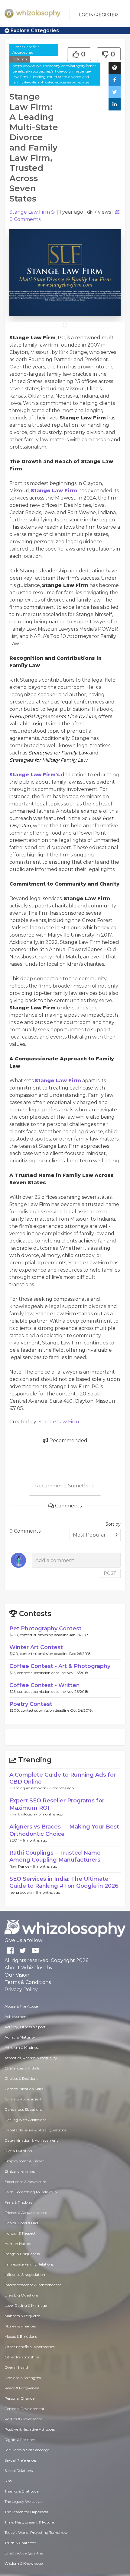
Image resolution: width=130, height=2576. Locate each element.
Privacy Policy (21, 1990)
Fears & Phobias (18, 2202)
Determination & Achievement (31, 2140)
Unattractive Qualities (24, 2553)
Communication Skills (24, 2089)
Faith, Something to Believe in (31, 2192)
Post (110, 1573)
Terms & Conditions (28, 1982)
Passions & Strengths (23, 2378)
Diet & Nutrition (18, 2151)
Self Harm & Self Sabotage (27, 2450)
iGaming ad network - (29, 1788)
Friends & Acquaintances (26, 2213)
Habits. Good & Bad (21, 2223)
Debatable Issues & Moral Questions (35, 2130)
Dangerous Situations (23, 2109)
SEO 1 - (16, 1840)
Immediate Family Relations (29, 2264)
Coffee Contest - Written (45, 1685)
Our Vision (17, 1975)
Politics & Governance (23, 2419)
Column (20, 59)
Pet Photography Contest (45, 1629)
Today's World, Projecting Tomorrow (36, 2532)
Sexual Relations (19, 2471)
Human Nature (18, 2244)
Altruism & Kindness (22, 2047)
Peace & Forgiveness (22, 2388)
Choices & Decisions (21, 2078)
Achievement (16, 2017)
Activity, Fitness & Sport (25, 2027)
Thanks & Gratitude (21, 2491)
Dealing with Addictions (25, 2120)
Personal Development (24, 2409)
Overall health (17, 2367)
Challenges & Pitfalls (22, 2068)
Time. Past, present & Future (29, 2522)
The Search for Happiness (26, 2512)
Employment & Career (24, 2161)
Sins (8, 2481)
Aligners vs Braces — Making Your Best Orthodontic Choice (64, 1830)
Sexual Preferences (21, 2460)
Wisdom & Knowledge (24, 2563)
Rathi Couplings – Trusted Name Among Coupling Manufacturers (55, 1856)
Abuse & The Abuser (22, 2006)
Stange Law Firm (30, 212)
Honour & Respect (20, 2233)
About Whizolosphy (29, 1968)
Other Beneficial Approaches (26, 50)
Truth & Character (20, 2543)
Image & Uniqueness (22, 2254)
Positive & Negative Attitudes (30, 2429)
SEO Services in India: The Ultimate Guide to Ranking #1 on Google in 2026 (64, 1882)
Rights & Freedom (20, 2440)
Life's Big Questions (21, 2295)
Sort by (113, 1524)
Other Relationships (22, 2357)
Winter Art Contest (36, 1647)
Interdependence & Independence (33, 2285)
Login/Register (98, 15)
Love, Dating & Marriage (26, 2305)
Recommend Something (65, 1486)
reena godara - (23, 1892)
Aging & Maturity (20, 2037)
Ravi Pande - (21, 1866)
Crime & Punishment (23, 2099)
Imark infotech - (24, 1814)
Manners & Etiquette (22, 2316)
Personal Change (19, 2398)
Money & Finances (20, 2326)
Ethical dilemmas (20, 2171)
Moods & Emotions (21, 2336)
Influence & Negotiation (25, 2274)
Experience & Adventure (25, 2182)
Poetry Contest (31, 1704)
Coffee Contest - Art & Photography (60, 1666)
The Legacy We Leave (23, 2501)
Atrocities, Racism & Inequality (31, 2058)
